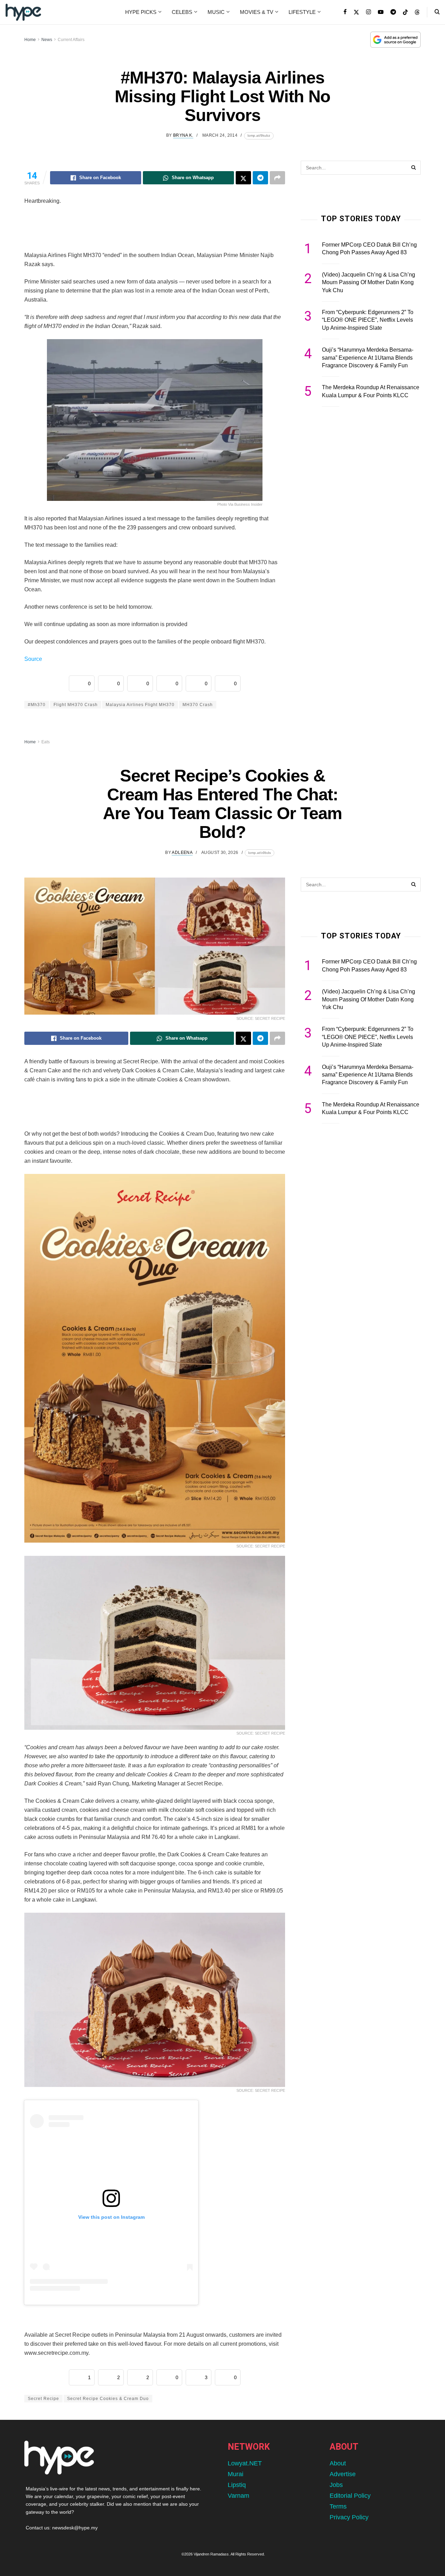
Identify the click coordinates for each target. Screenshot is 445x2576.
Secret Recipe (43, 2399)
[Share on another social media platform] (277, 178)
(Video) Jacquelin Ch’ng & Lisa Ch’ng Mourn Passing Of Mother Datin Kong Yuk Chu (369, 282)
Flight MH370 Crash (76, 705)
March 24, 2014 (220, 135)
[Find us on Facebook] (345, 12)
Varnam (238, 2496)
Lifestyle (302, 12)
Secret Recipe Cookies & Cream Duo (108, 2399)
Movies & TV (257, 12)
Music (216, 12)
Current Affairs (71, 40)
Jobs (336, 2485)
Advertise (343, 2474)
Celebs (182, 12)
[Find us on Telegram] (393, 12)
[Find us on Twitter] (356, 12)
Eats (46, 742)
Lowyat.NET (245, 2463)
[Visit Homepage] (23, 12)
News (47, 40)
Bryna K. (183, 135)
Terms (338, 2506)
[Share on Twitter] (243, 178)
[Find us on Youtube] (381, 12)
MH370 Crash (198, 705)
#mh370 (37, 705)
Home (30, 40)
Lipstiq (237, 2485)
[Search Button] (437, 12)
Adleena (182, 853)
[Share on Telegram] (260, 178)
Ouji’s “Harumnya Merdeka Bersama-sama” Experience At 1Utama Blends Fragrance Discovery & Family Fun (368, 358)
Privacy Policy (349, 2517)
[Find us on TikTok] (405, 13)
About (338, 2463)
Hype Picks (141, 12)
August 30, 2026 (220, 853)
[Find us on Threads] (417, 13)
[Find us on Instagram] (369, 12)
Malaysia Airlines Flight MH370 (140, 705)
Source (33, 659)
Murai (236, 2474)
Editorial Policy (350, 2496)
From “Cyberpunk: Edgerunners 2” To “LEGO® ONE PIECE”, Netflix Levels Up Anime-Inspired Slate (368, 320)
